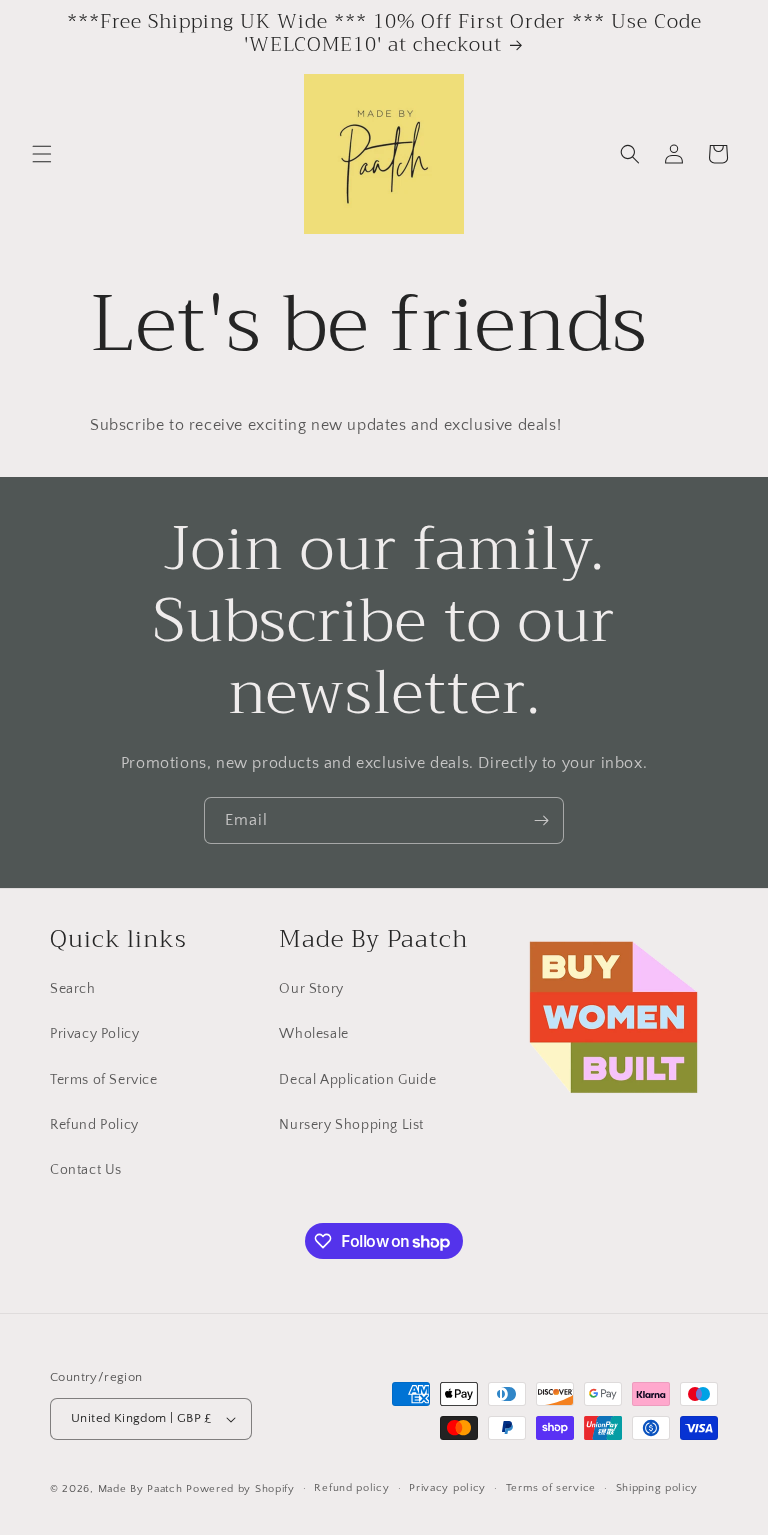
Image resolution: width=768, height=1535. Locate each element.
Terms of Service (104, 1080)
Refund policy (351, 1488)
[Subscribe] (541, 820)
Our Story (311, 989)
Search (73, 989)
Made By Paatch (140, 1489)
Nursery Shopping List (351, 1125)
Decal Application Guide (357, 1080)
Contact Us (86, 1170)
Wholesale (313, 1034)
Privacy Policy (94, 1034)
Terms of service (551, 1488)
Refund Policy (94, 1125)
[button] (42, 154)
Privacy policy (447, 1488)
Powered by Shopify (240, 1489)
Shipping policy (657, 1488)
